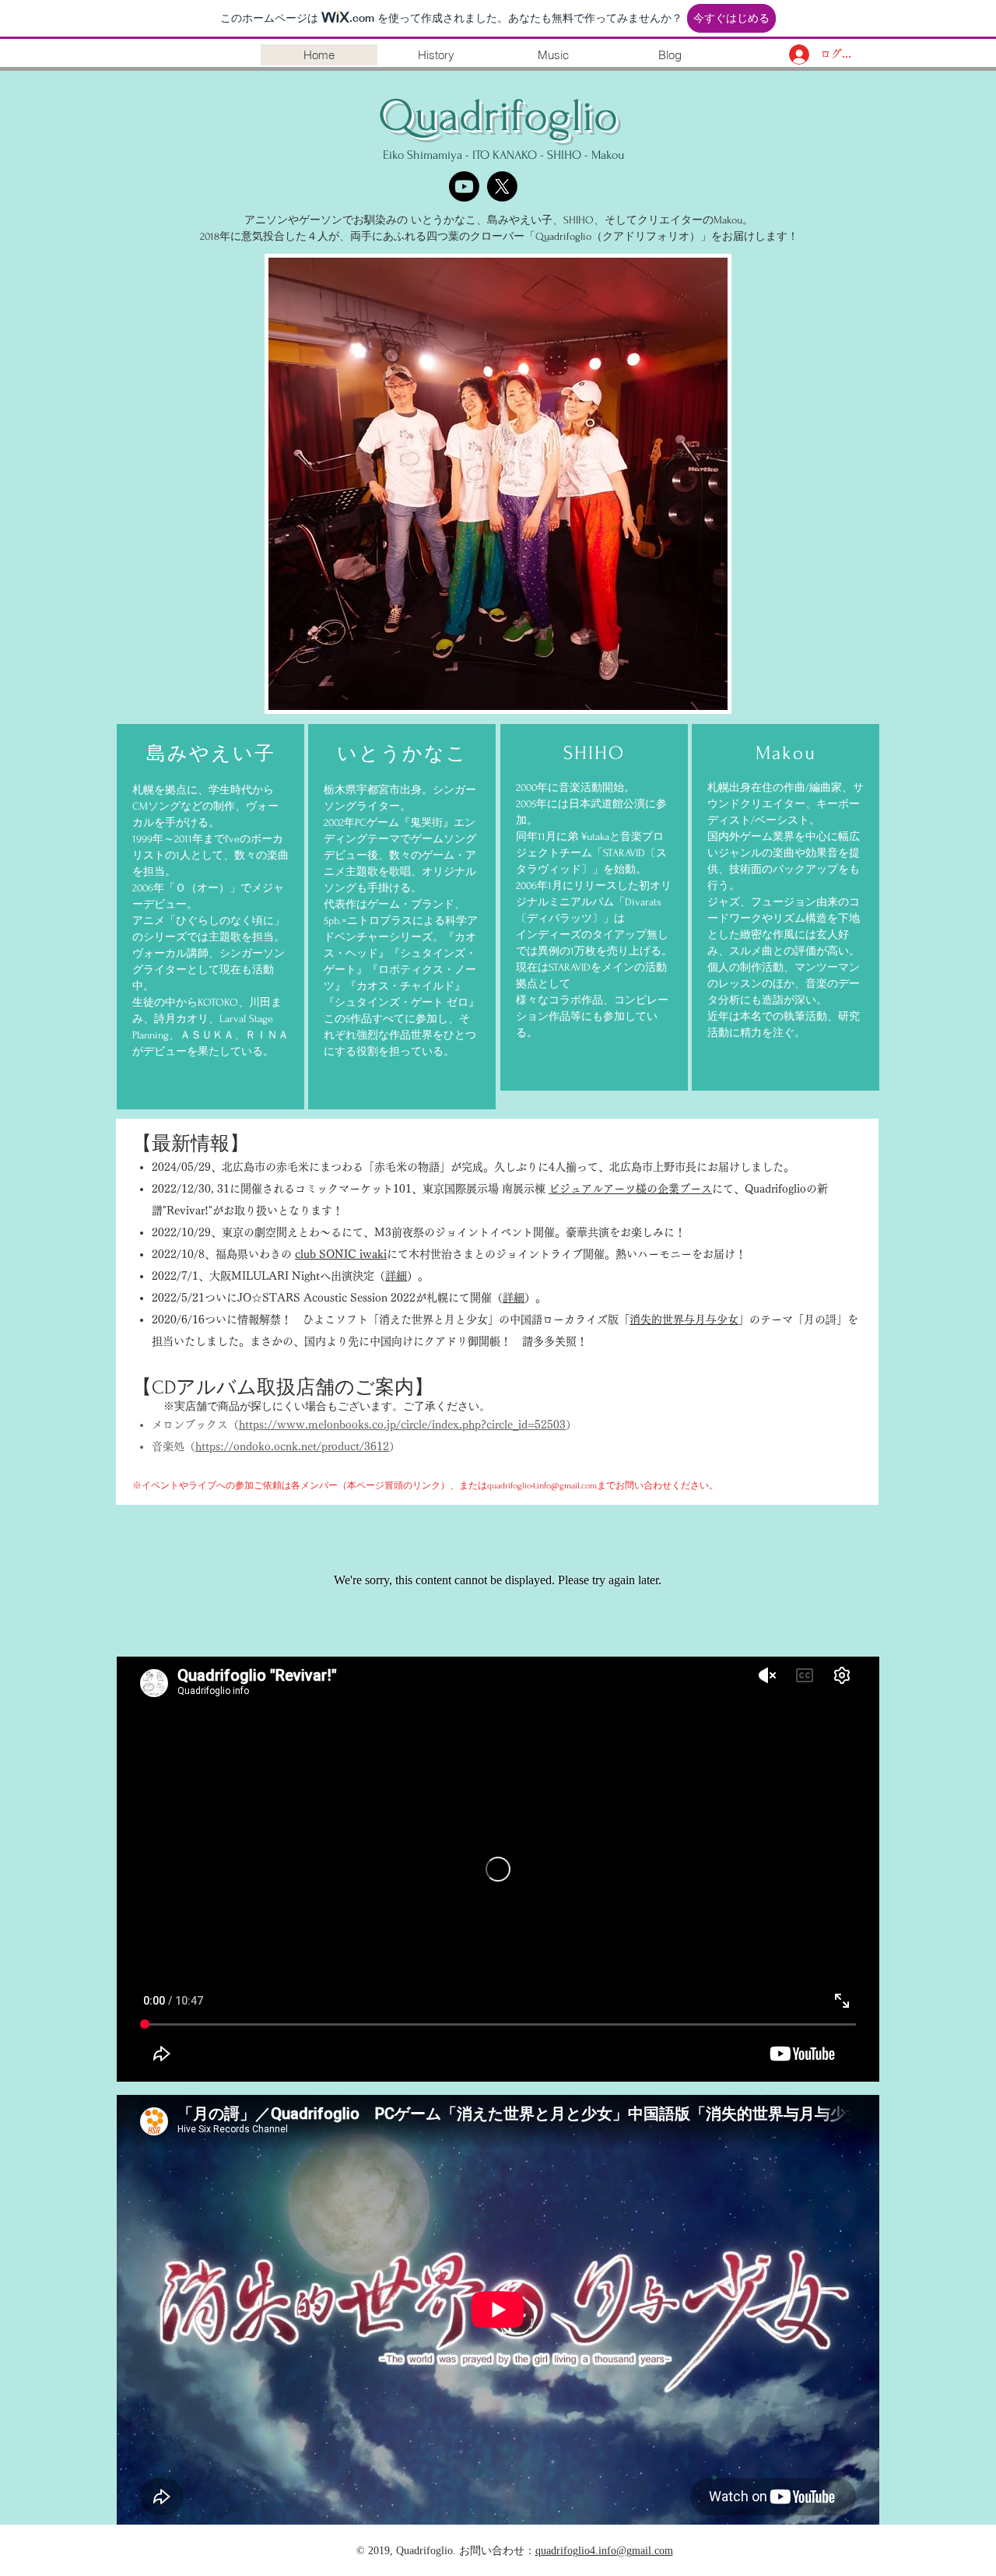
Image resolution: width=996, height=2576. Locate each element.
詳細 (396, 1276)
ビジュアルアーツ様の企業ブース (630, 1189)
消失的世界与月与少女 (684, 1320)
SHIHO (564, 155)
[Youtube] (464, 186)
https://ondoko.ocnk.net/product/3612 (292, 1446)
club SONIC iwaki (341, 1254)
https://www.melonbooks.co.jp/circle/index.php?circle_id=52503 (402, 1425)
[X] (502, 186)
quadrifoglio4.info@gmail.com (542, 1486)
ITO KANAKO (505, 155)
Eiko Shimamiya (423, 155)
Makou (608, 155)
